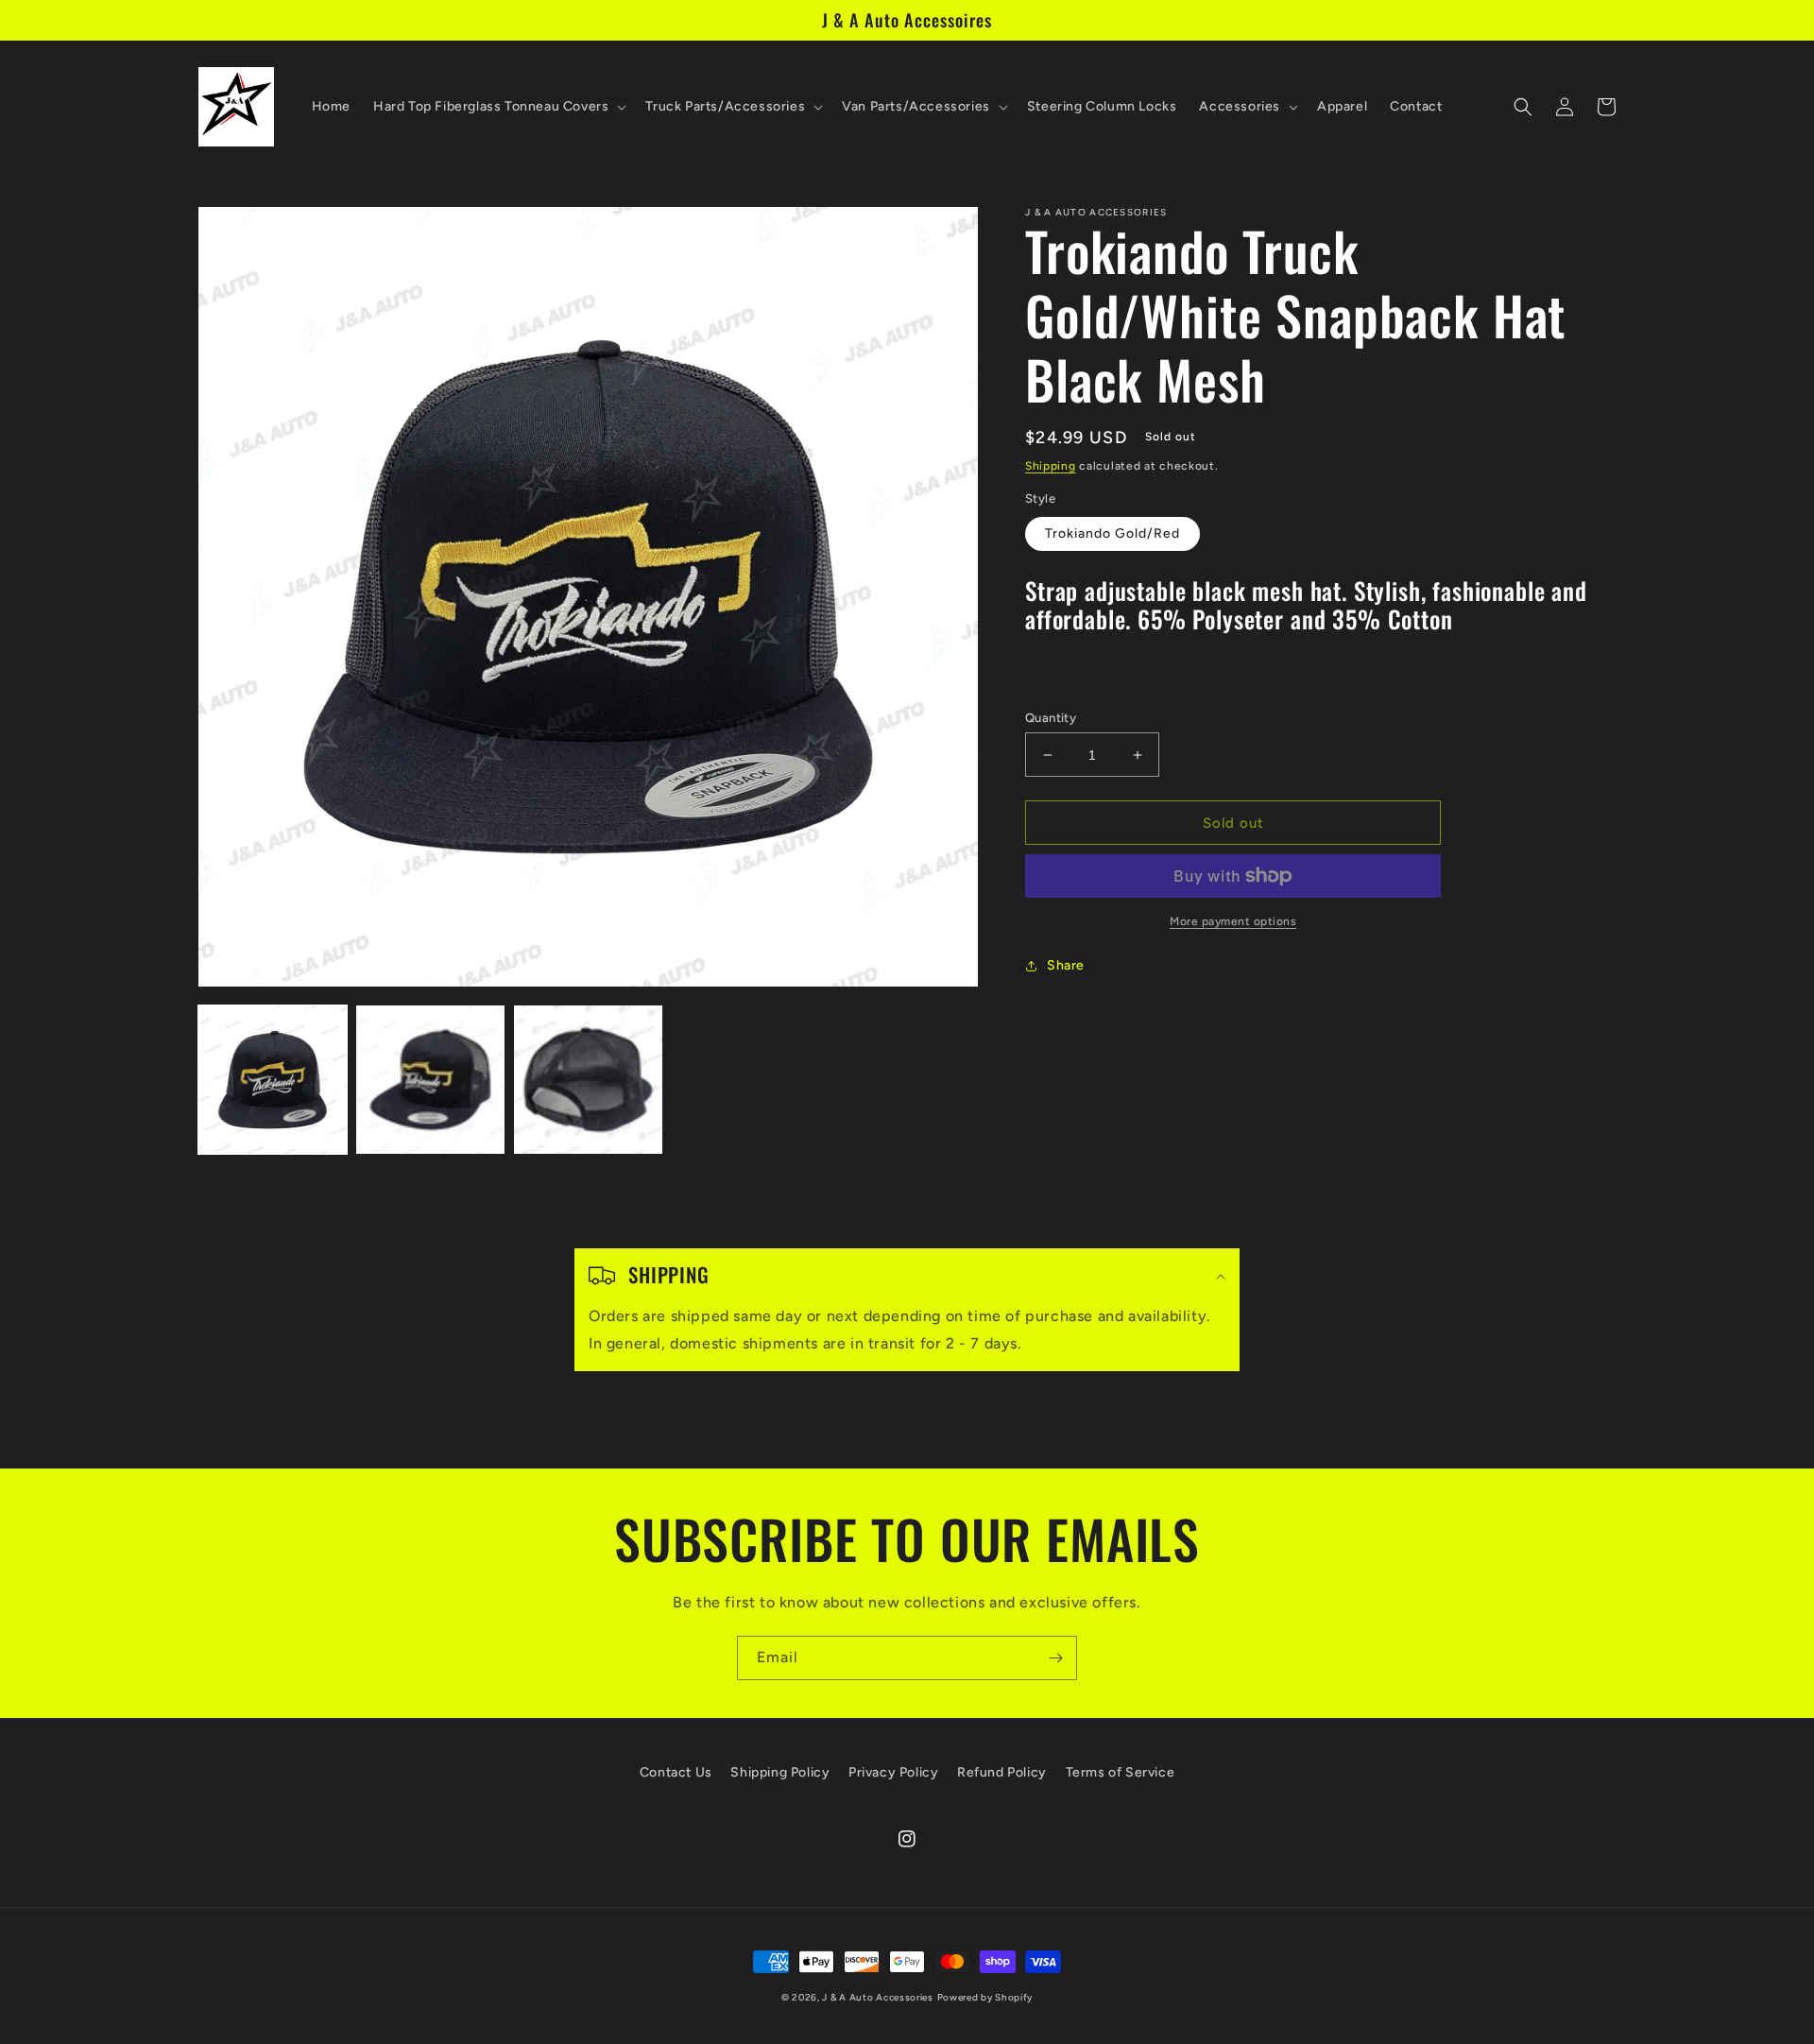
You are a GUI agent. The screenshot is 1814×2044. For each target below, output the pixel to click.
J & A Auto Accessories (877, 1997)
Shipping (1051, 466)
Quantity (1051, 718)
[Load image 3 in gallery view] (588, 1080)
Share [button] (1066, 965)
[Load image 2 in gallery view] (430, 1080)
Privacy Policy (893, 1772)
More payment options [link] (1233, 921)
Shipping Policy (780, 1772)
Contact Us (676, 1772)
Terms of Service (1121, 1772)
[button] (498, 107)
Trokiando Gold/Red (1112, 533)
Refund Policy (1002, 1772)
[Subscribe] (1055, 1658)
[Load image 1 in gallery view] (273, 1080)
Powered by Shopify (985, 1997)
